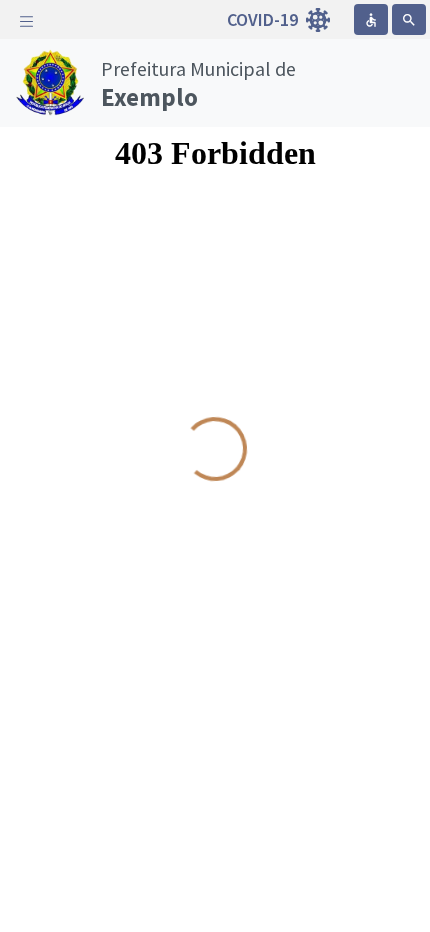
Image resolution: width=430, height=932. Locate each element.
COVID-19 (264, 19)
